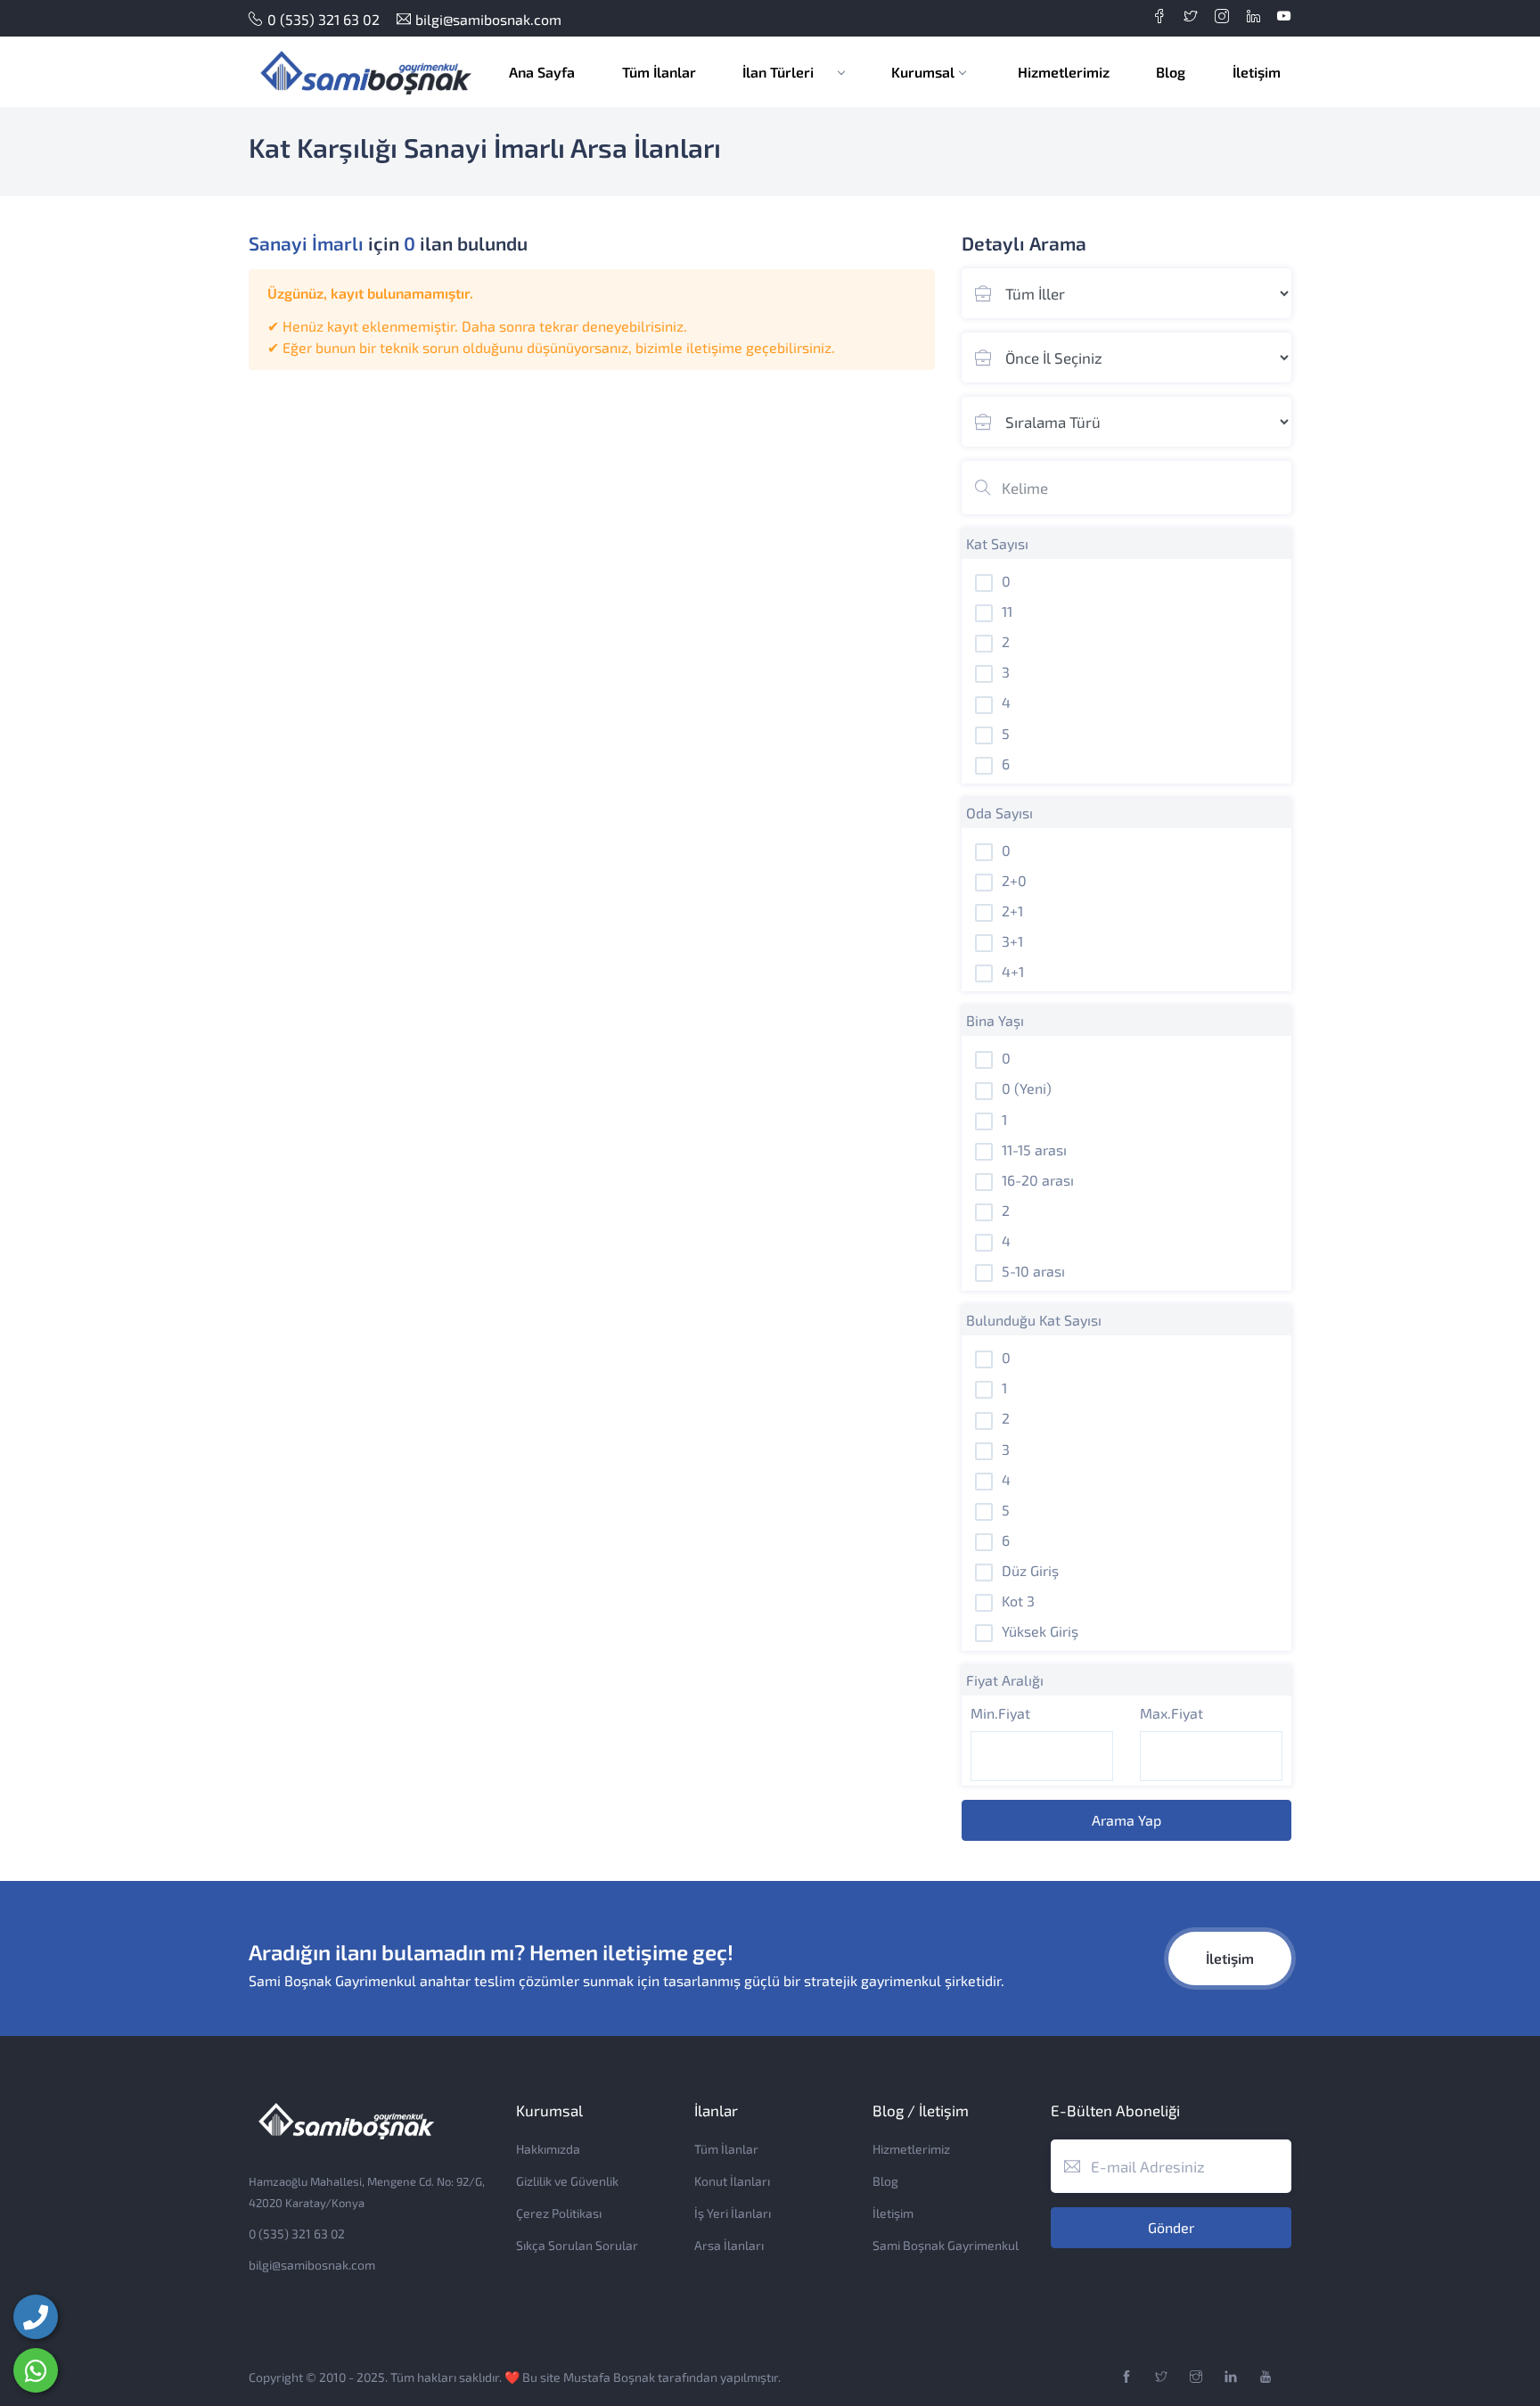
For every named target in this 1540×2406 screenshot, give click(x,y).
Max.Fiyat (1171, 1713)
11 (1007, 611)
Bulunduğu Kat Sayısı (1034, 1320)
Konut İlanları (732, 2181)
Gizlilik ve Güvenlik (567, 2181)
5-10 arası (1033, 1271)
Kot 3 (1018, 1601)
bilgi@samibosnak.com (488, 19)
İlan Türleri (780, 72)
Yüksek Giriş (1040, 1631)
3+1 (1012, 941)
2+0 (1014, 880)
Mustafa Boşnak (609, 2377)
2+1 (1012, 911)
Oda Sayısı (999, 813)
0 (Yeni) (1027, 1088)
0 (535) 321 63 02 (324, 19)
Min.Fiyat (1000, 1713)
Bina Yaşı (995, 1020)
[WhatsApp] (36, 2370)
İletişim (1257, 72)
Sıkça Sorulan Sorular (577, 2245)
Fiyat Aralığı (1005, 1680)
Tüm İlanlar (659, 72)
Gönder (1171, 2227)
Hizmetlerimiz (1064, 72)
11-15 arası (1034, 1150)
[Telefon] (36, 2317)
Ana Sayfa (542, 72)
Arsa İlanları (729, 2245)
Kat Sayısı (997, 543)
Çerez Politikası (559, 2213)
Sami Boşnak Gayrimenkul (946, 2245)
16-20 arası (1038, 1180)
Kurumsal (923, 72)
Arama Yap (1126, 1820)
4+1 (1013, 971)
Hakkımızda (548, 2149)
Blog (1171, 72)
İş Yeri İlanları (733, 2213)
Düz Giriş (1030, 1570)
